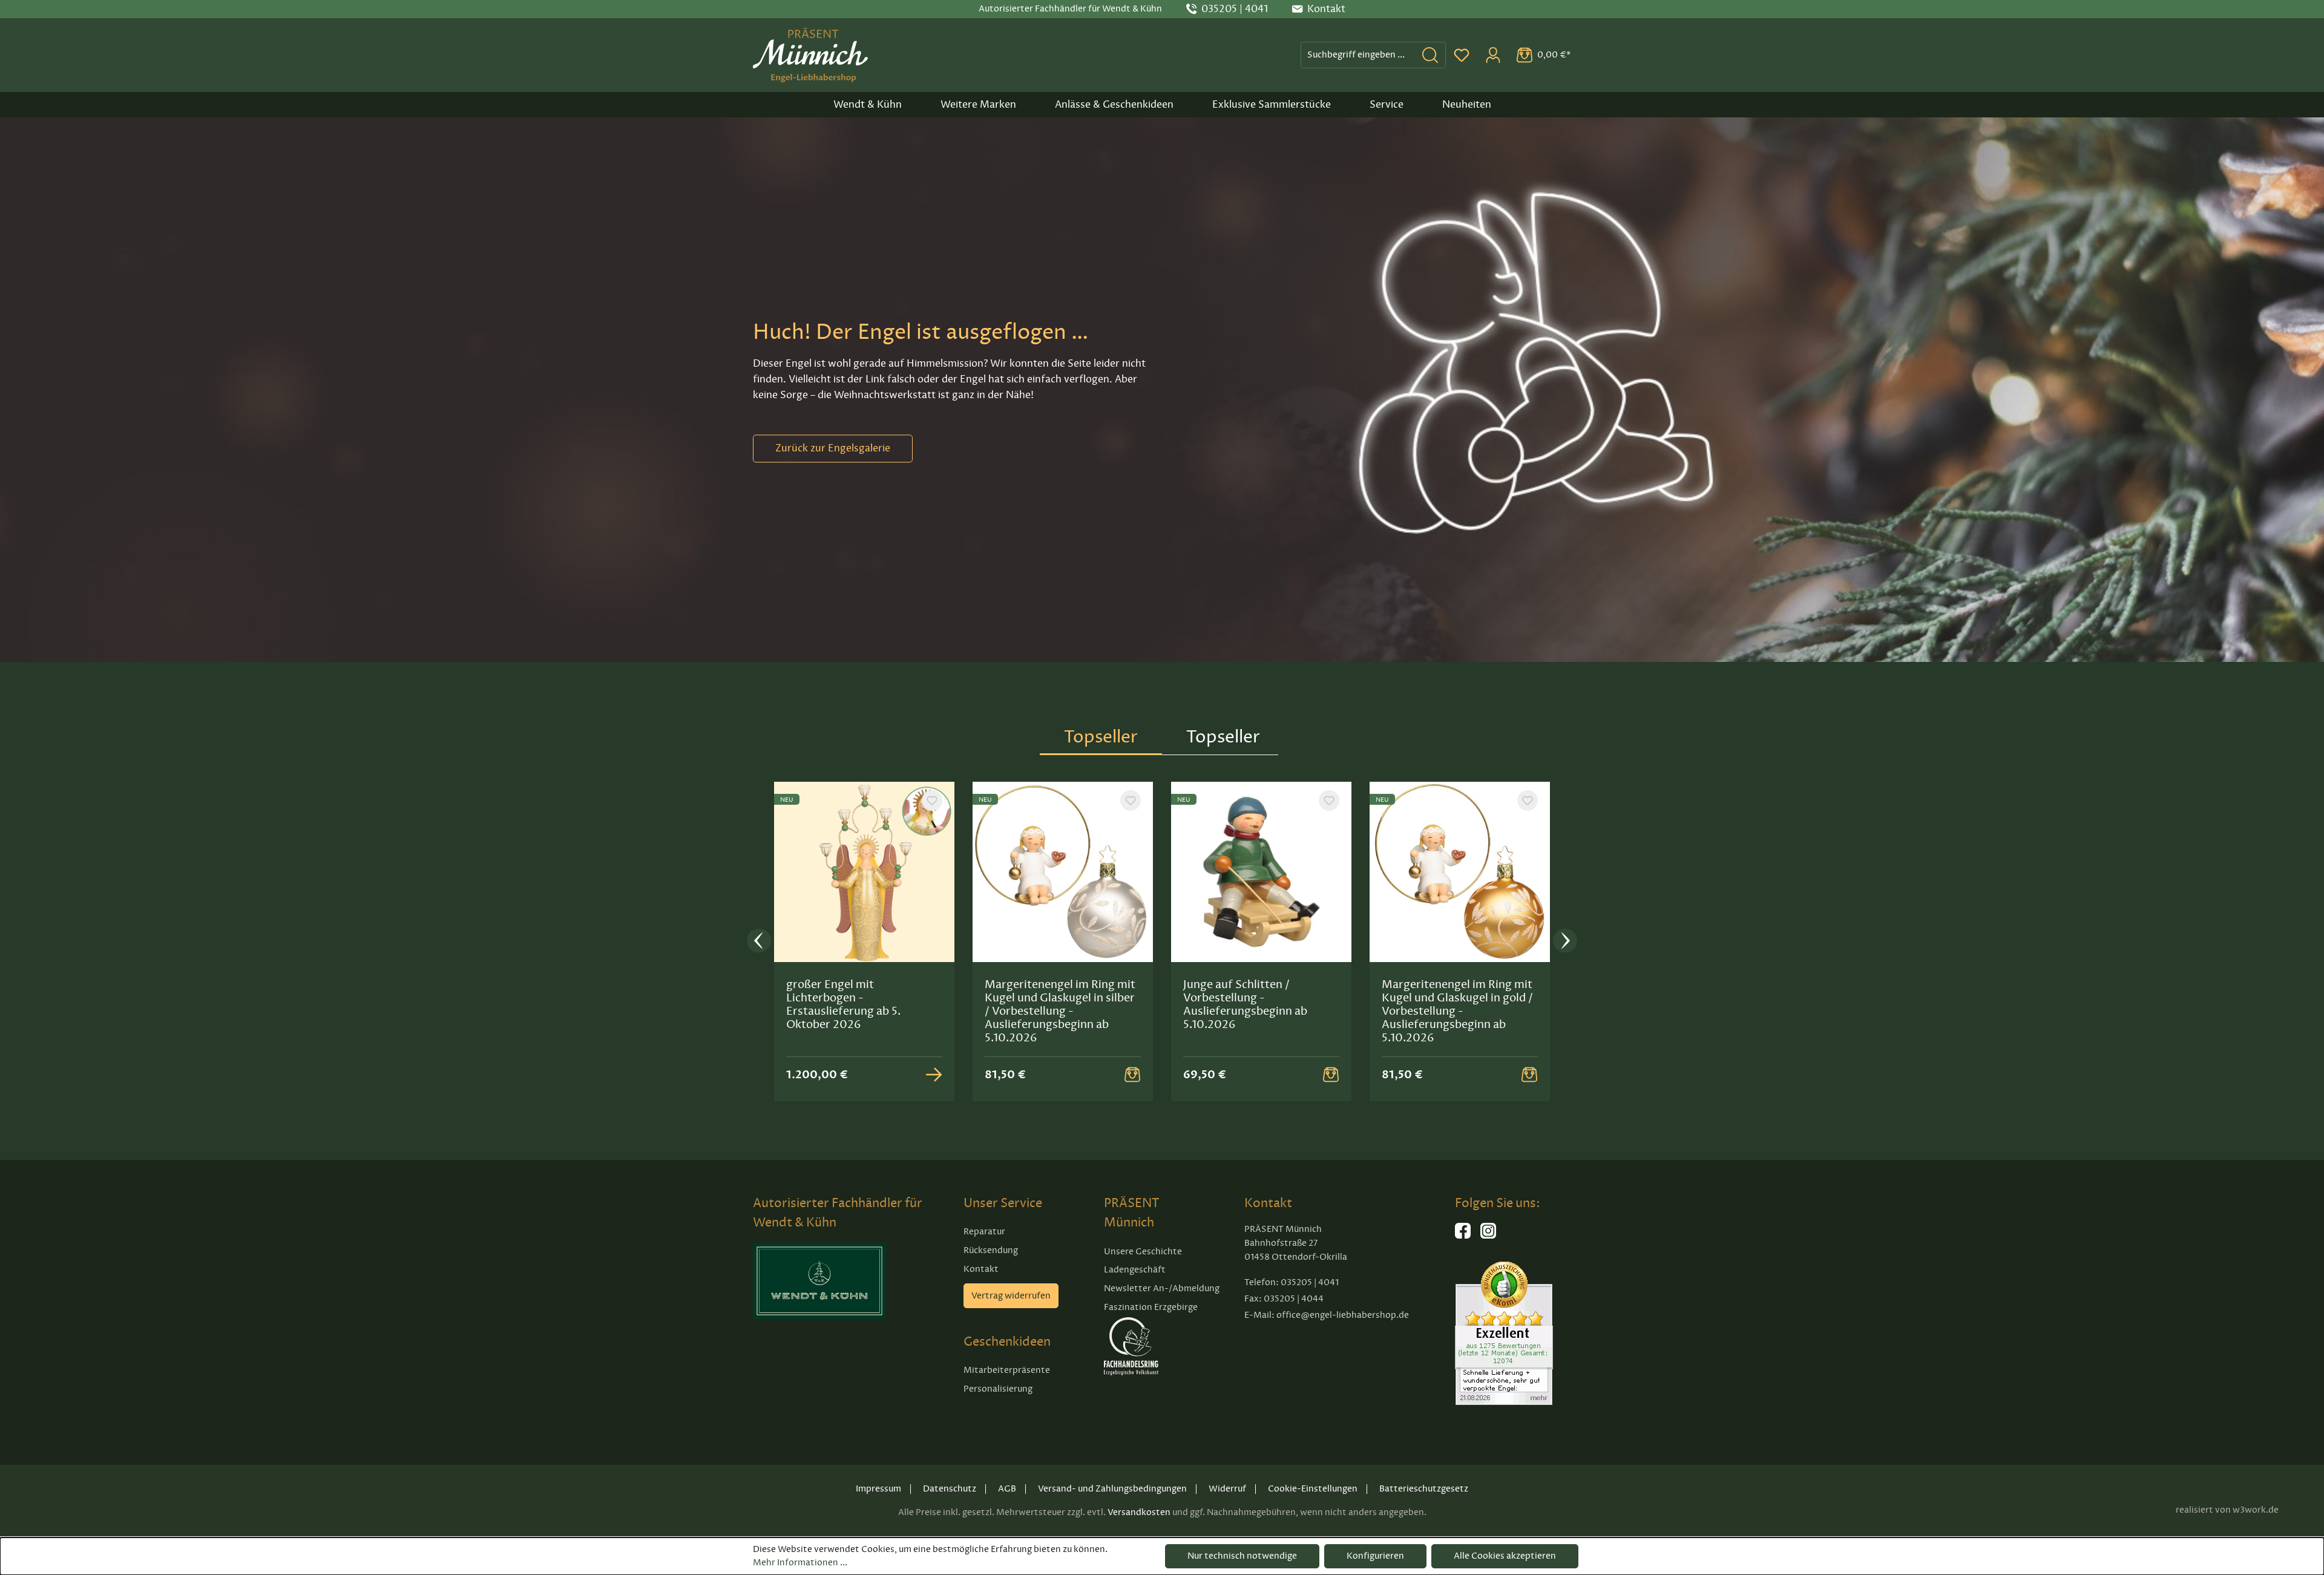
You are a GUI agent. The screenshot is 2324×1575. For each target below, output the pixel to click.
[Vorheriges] (759, 942)
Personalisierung (998, 1389)
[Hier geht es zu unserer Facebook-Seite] (1463, 1236)
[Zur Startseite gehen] (810, 55)
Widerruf (1227, 1489)
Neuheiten (1467, 105)
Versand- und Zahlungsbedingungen (1112, 1489)
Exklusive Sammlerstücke (1272, 105)
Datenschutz (950, 1489)
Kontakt (981, 1269)
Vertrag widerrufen (1011, 1296)
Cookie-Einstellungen (1313, 1489)
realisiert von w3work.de (2227, 1510)
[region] (1162, 941)
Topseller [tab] (1101, 737)
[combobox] (1358, 55)
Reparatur (984, 1232)
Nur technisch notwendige (1242, 1556)
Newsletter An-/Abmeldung (1162, 1288)
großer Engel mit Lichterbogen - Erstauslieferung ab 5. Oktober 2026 (843, 1004)
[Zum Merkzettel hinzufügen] (932, 801)
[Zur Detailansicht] (934, 1075)
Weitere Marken (978, 105)
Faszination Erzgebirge (1151, 1307)
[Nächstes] (1565, 942)
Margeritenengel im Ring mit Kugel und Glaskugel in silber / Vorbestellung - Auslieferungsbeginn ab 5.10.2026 (1060, 1011)
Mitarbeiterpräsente (1007, 1370)
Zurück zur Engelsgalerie (833, 448)
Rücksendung (991, 1250)
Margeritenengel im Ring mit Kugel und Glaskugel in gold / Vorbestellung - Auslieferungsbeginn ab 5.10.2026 (1457, 1011)
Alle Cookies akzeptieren (1505, 1556)
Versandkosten (1139, 1512)
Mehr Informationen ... (800, 1563)
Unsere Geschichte (1143, 1252)
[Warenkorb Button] (1132, 1075)
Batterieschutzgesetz (1424, 1489)
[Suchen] (1430, 55)
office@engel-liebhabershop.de (1343, 1315)
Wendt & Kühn (868, 105)
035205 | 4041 (1235, 9)
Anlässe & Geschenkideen (1114, 105)
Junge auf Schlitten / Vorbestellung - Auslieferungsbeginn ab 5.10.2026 (1245, 1004)
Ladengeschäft (1135, 1270)
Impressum (878, 1489)
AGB (1007, 1489)
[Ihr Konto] (1493, 55)
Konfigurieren (1375, 1556)
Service (1387, 105)
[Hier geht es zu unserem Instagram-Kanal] (1488, 1236)
